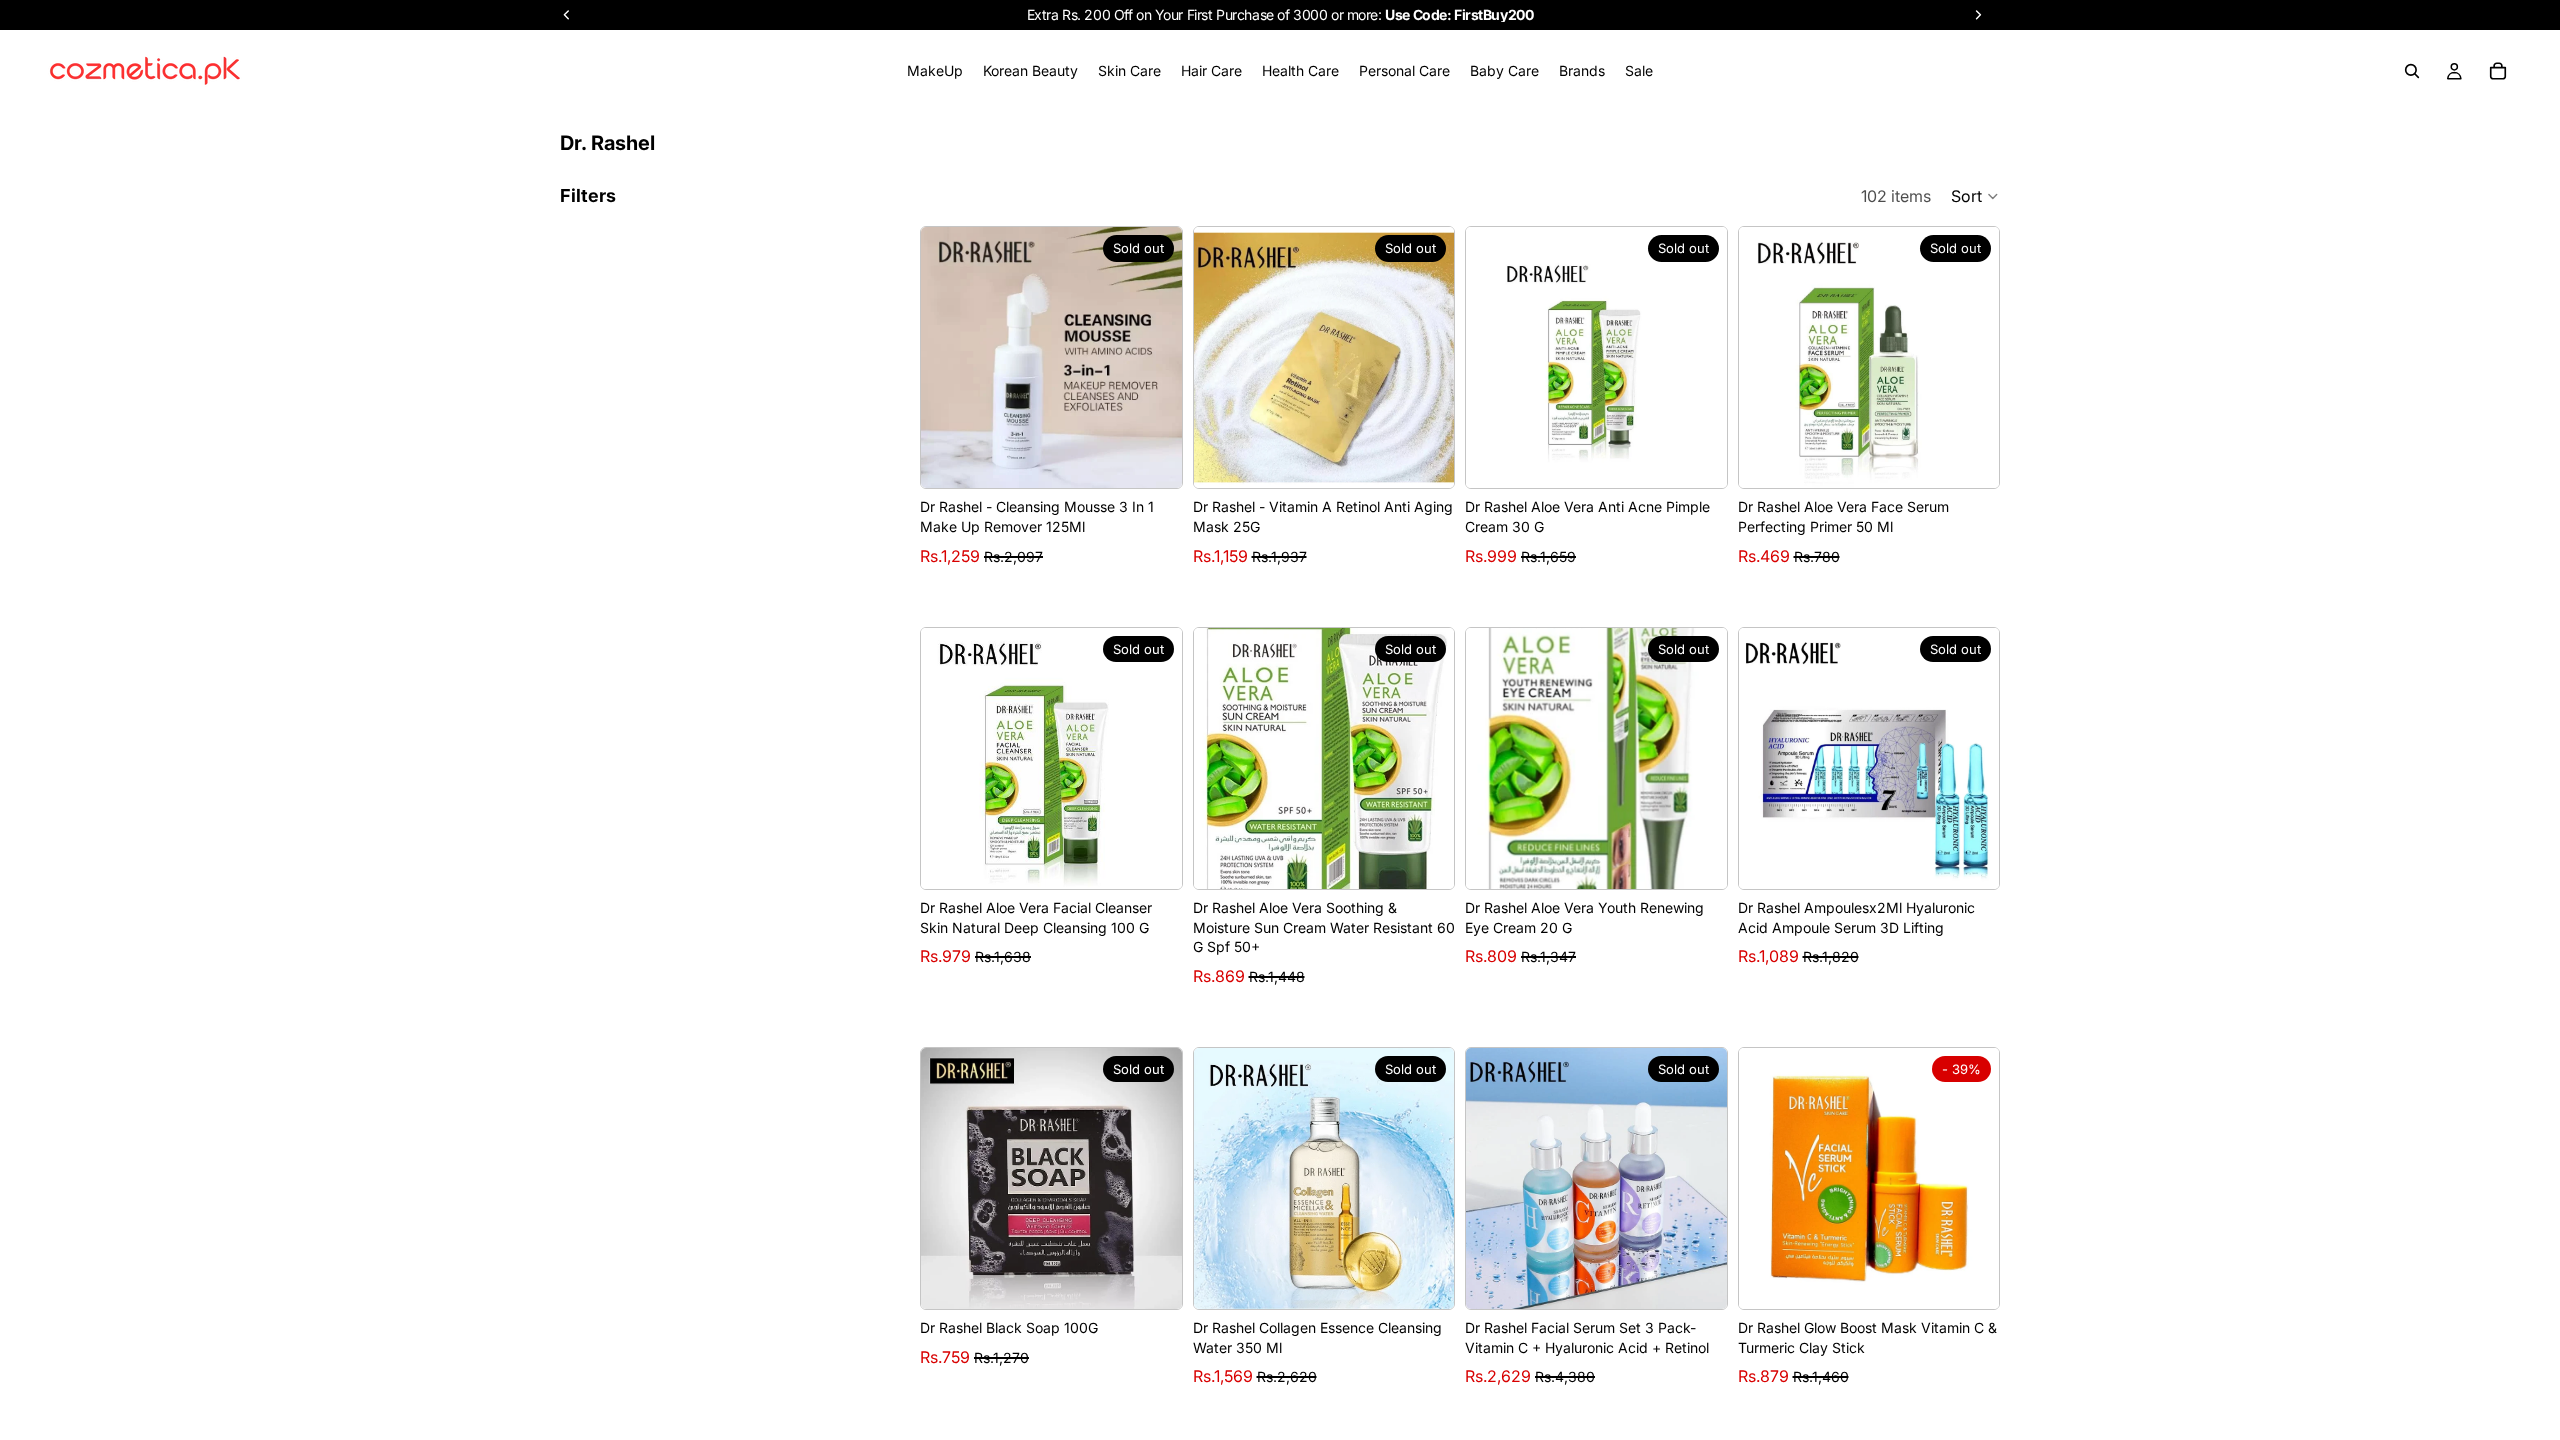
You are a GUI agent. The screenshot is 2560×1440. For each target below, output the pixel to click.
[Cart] (2498, 71)
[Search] (2412, 71)
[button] (1975, 196)
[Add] (1968, 1278)
